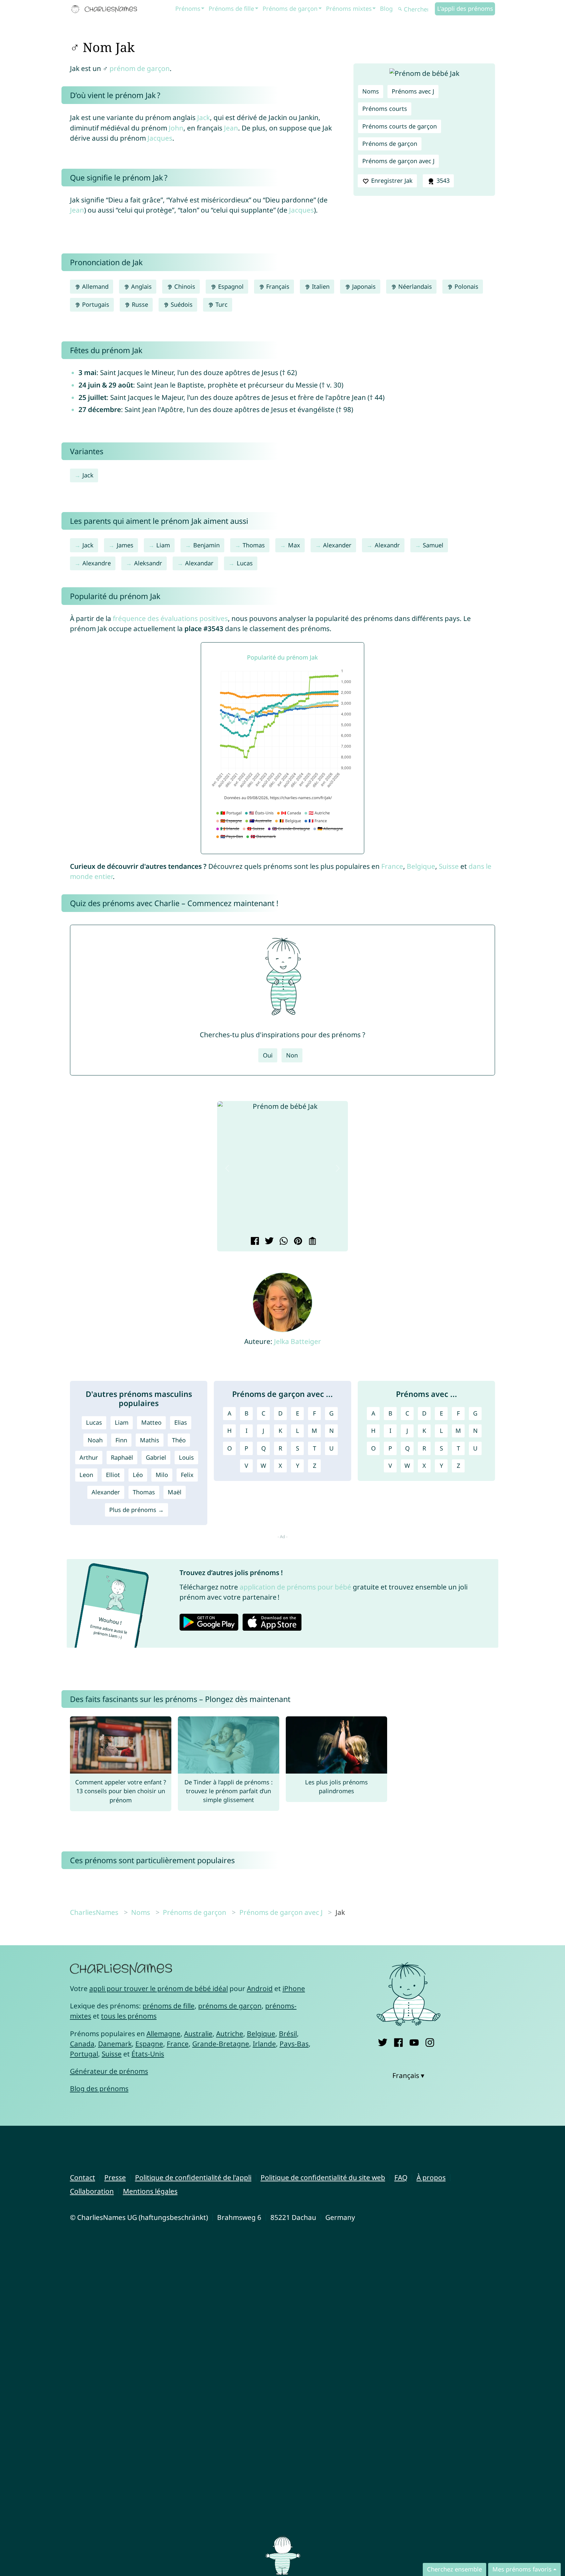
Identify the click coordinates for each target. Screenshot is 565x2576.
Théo (179, 1440)
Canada (82, 2044)
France (392, 866)
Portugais (95, 304)
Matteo (151, 1422)
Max (294, 545)
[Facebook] (398, 2041)
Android (260, 1988)
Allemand (94, 286)
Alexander (337, 545)
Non (292, 1055)
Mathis (150, 1440)
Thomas (254, 545)
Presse (115, 2177)
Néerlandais (414, 286)
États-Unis (148, 2054)
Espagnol (230, 286)
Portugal (84, 2054)
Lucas (245, 563)
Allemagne (163, 2034)
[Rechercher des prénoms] (400, 9)
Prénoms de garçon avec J (398, 161)
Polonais (466, 286)
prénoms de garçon (230, 2006)
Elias (181, 1422)
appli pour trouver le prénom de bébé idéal (159, 1988)
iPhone (294, 1988)
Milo (162, 1475)
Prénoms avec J (413, 91)
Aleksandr (148, 563)
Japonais (363, 286)
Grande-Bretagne (221, 2044)
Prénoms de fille (231, 9)
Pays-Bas (294, 2044)
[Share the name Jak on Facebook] (254, 1242)
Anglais (141, 286)
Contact (83, 2177)
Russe (139, 304)
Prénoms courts (385, 109)
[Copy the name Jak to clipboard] (311, 1242)
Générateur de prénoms (109, 2071)
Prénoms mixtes (349, 9)
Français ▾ (408, 2075)
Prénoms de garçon (290, 9)
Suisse (449, 866)
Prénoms (188, 9)
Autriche (230, 2034)
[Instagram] (430, 2041)
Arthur (89, 1457)
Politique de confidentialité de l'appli (193, 2177)
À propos (431, 2177)
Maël (175, 1492)
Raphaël (122, 1457)
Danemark (115, 2044)
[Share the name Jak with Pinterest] (297, 1242)
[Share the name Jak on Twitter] (268, 1242)
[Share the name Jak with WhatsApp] (283, 1242)
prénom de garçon (140, 68)
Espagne (149, 2044)
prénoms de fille (169, 2006)
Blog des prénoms (99, 2088)
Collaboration (92, 2191)
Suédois (181, 304)
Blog (386, 9)
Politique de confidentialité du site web (323, 2177)
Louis (186, 1457)
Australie (198, 2034)
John (176, 128)
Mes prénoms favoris (522, 2569)
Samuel (433, 545)
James (125, 545)
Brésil (288, 2034)
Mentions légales (150, 2191)
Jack (204, 117)
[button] (227, 1168)
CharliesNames (94, 1912)
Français (277, 286)
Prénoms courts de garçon (400, 126)
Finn (121, 1440)
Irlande (264, 2044)
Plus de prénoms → (137, 1510)
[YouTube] (414, 2041)
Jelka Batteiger (298, 1341)
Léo (138, 1475)
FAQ (401, 2177)
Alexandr (387, 545)
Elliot (113, 1475)
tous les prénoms (129, 2016)
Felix (187, 1475)
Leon (86, 1475)
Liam (163, 545)
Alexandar (199, 563)
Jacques (160, 138)
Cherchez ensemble (454, 2569)
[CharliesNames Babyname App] (106, 9)
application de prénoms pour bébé (295, 1587)
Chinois (184, 286)
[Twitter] (383, 2041)
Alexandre (97, 563)
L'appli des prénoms (465, 9)
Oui (268, 1055)
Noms (371, 91)
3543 (442, 180)
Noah (95, 1440)
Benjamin (206, 545)
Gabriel (156, 1457)
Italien (320, 286)
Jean (231, 128)
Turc (221, 304)
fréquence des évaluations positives (170, 618)
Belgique (421, 866)
